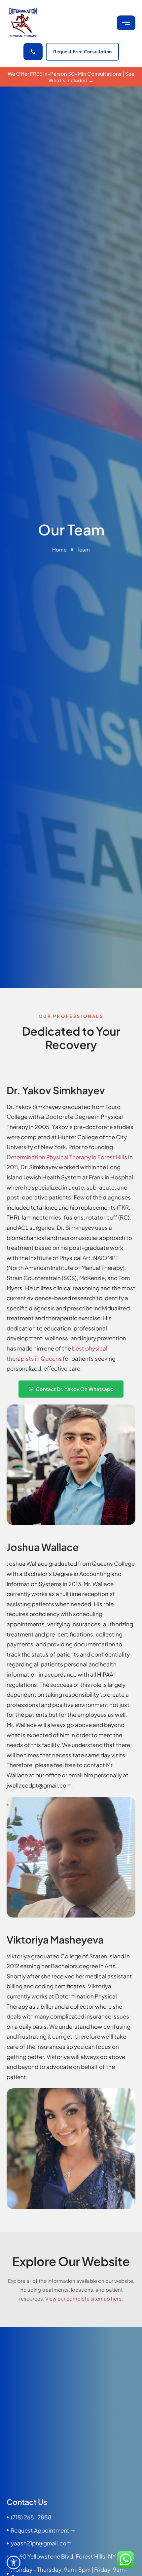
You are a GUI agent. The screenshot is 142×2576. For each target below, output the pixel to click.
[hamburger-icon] (126, 23)
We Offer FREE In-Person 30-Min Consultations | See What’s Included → (71, 77)
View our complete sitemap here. (84, 2298)
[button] (14, 2563)
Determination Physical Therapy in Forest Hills (67, 1157)
